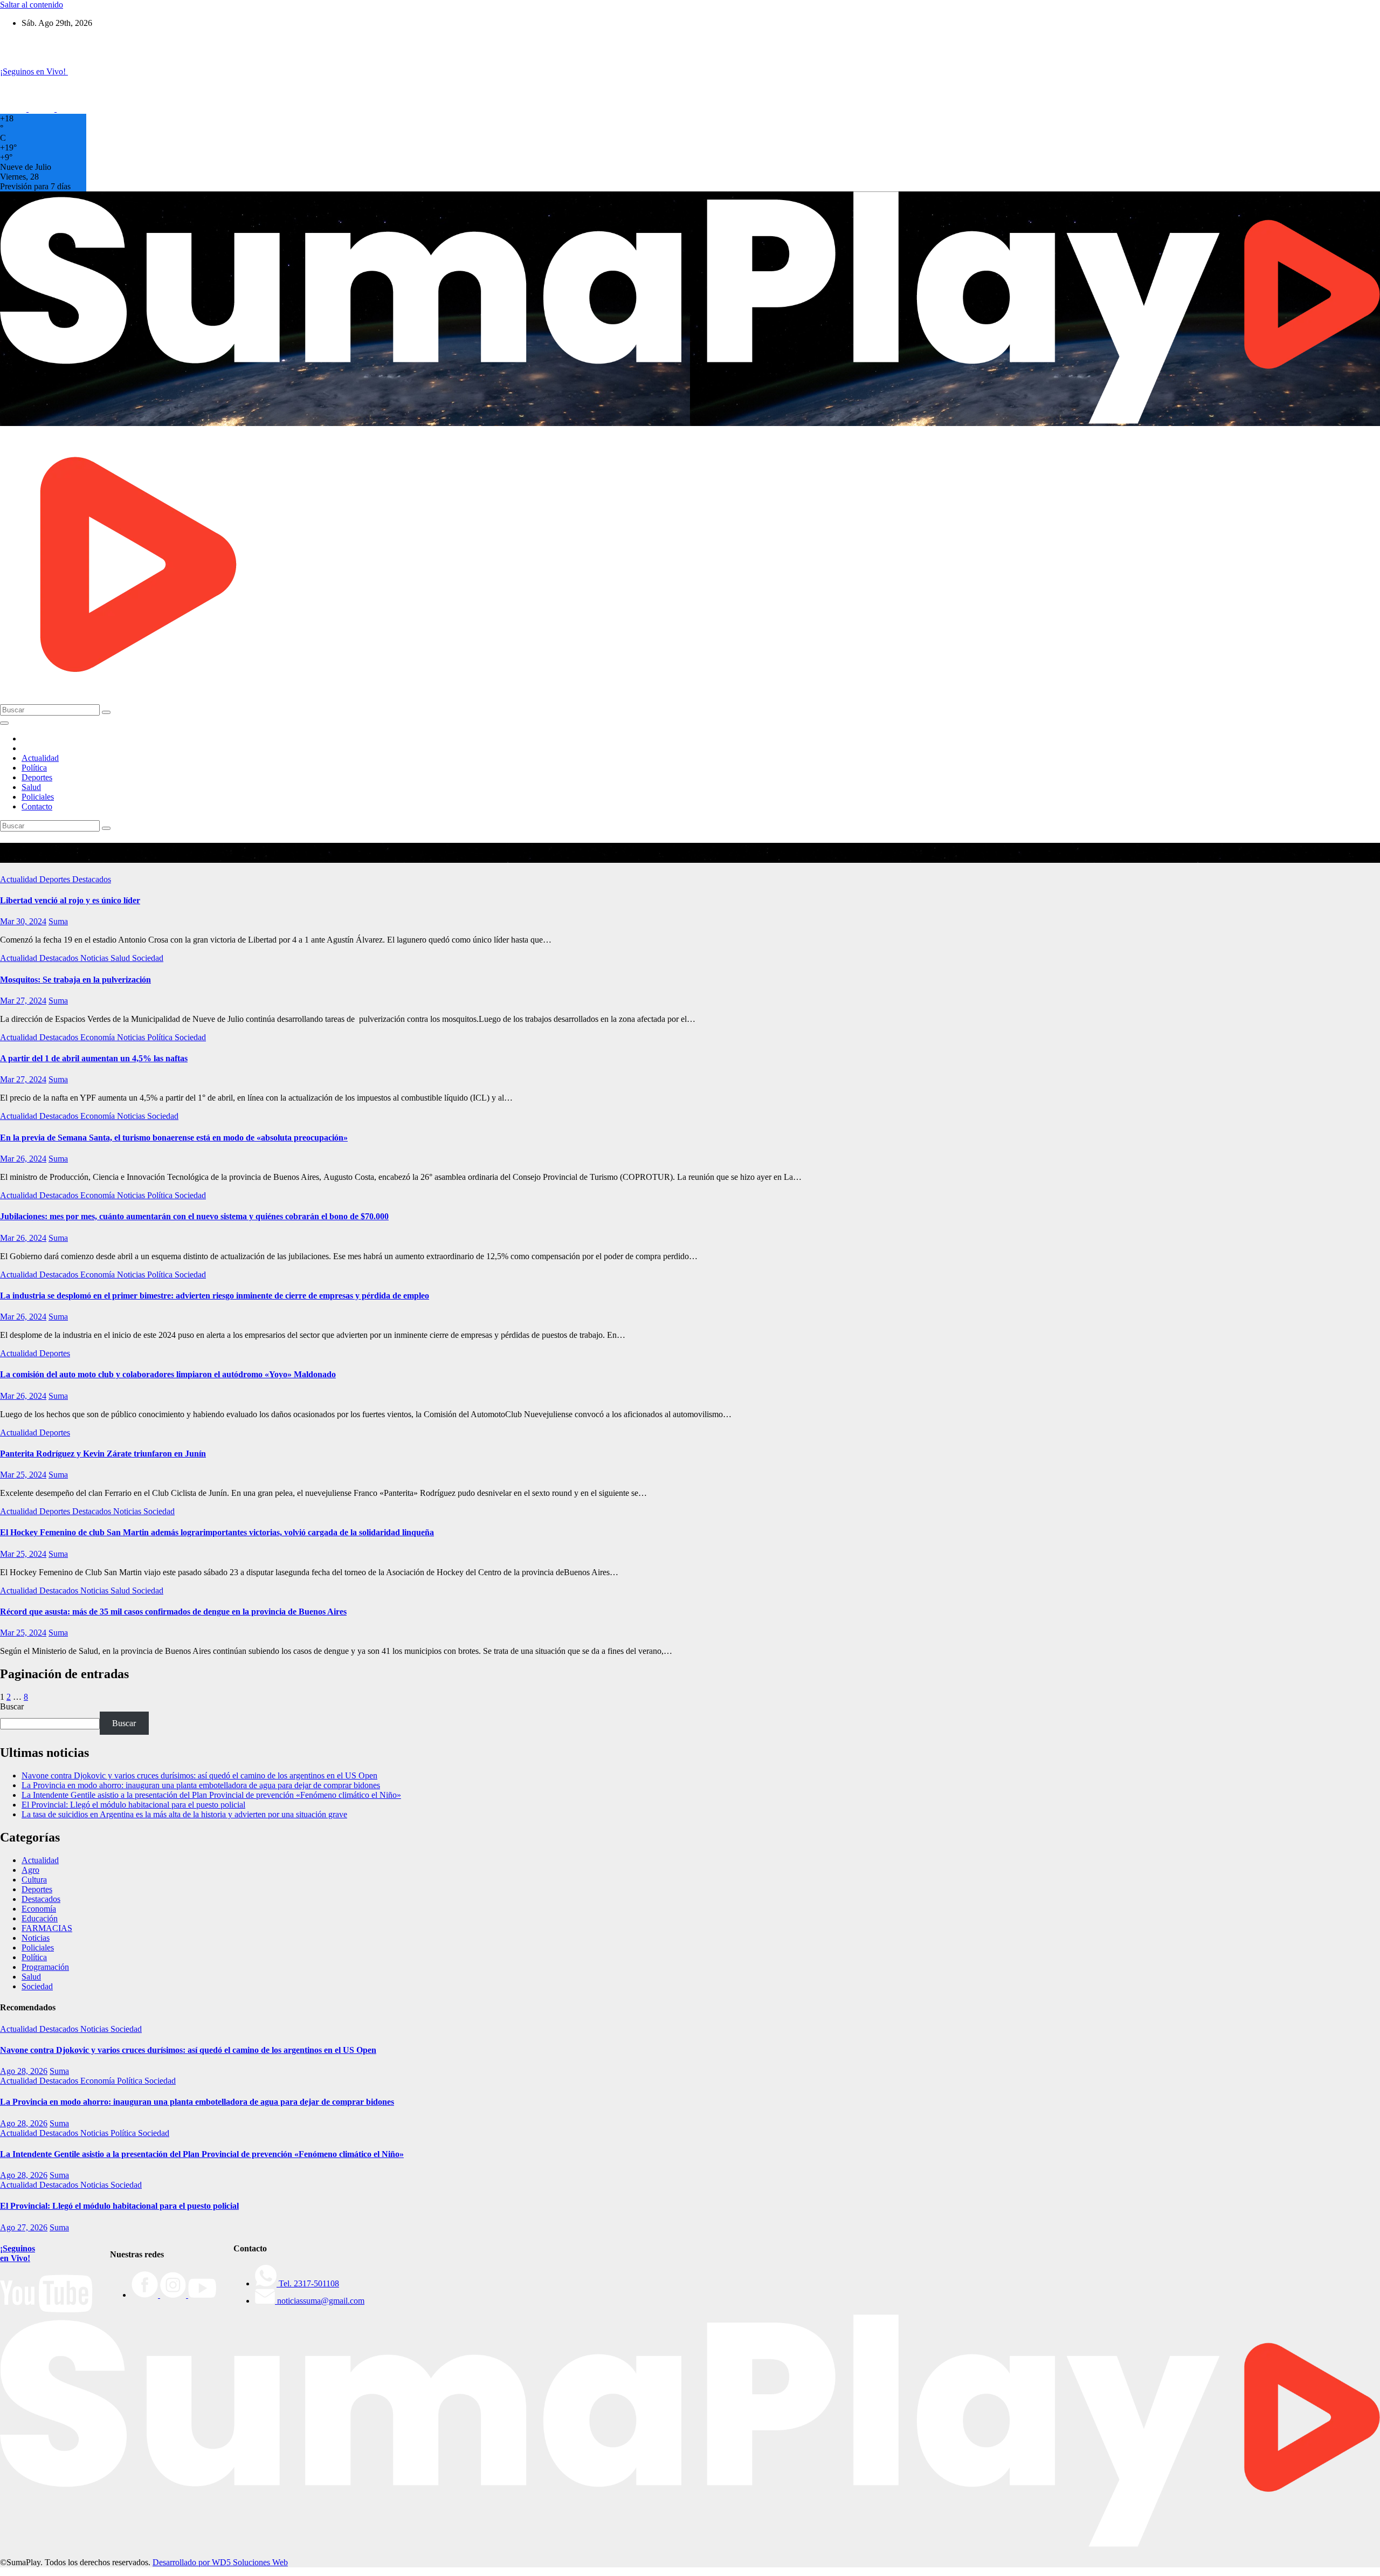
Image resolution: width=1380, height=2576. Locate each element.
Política (34, 768)
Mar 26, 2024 (23, 1159)
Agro (30, 1870)
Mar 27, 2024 (23, 1001)
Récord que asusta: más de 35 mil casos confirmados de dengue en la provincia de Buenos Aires (173, 1612)
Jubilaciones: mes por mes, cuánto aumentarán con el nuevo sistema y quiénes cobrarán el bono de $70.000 (194, 1216)
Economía (99, 1037)
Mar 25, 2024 (23, 1475)
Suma (58, 921)
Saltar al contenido (32, 5)
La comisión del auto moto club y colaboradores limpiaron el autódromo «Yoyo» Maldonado (168, 1374)
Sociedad (148, 958)
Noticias (95, 958)
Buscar (12, 1706)
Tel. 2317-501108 (308, 2283)
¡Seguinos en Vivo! (18, 2253)
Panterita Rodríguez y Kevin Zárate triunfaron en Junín (103, 1454)
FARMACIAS (47, 1928)
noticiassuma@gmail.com (320, 2301)
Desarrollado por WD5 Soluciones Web (220, 2562)
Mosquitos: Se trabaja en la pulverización (75, 980)
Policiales (38, 797)
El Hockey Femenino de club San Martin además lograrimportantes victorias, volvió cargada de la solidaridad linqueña (217, 1532)
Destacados (92, 879)
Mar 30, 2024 (23, 921)
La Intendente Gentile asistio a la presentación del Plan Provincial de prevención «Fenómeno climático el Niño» (211, 1795)
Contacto (37, 806)
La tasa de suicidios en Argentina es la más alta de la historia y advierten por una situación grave (184, 1814)
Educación (40, 1918)
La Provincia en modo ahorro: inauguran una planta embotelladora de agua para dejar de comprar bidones (201, 1785)
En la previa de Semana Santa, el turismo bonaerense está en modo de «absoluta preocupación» (174, 1138)
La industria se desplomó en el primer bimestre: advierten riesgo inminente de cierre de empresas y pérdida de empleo (215, 1296)
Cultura (34, 1880)
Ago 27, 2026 (24, 2227)
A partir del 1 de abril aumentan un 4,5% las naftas (94, 1058)
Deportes (37, 777)
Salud (31, 787)
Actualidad (40, 758)
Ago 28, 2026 (24, 2071)
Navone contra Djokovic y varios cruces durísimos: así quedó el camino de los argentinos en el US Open (199, 1775)
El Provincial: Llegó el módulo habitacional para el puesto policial (133, 1805)
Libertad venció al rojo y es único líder (70, 900)
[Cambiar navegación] (4, 723)
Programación (45, 1967)
